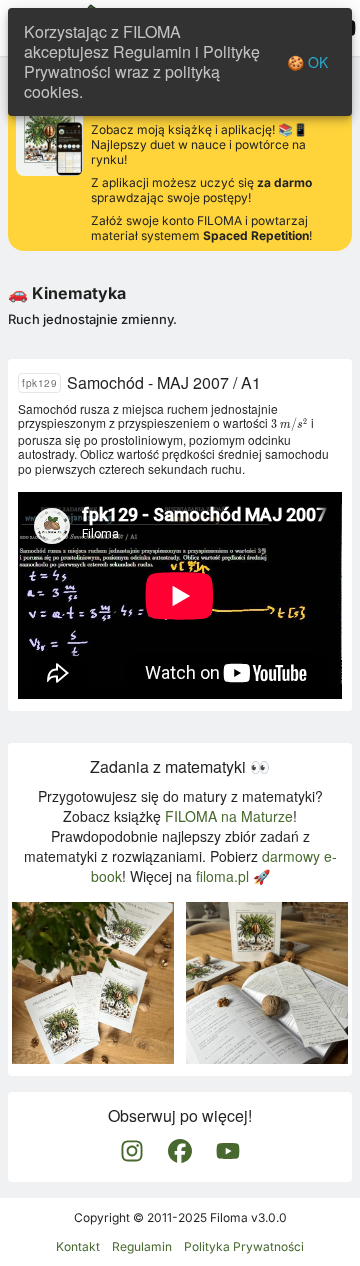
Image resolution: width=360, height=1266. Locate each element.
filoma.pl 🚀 (233, 876)
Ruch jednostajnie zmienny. (92, 319)
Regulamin (142, 1246)
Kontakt (78, 1246)
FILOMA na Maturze (229, 816)
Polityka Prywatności (244, 1246)
